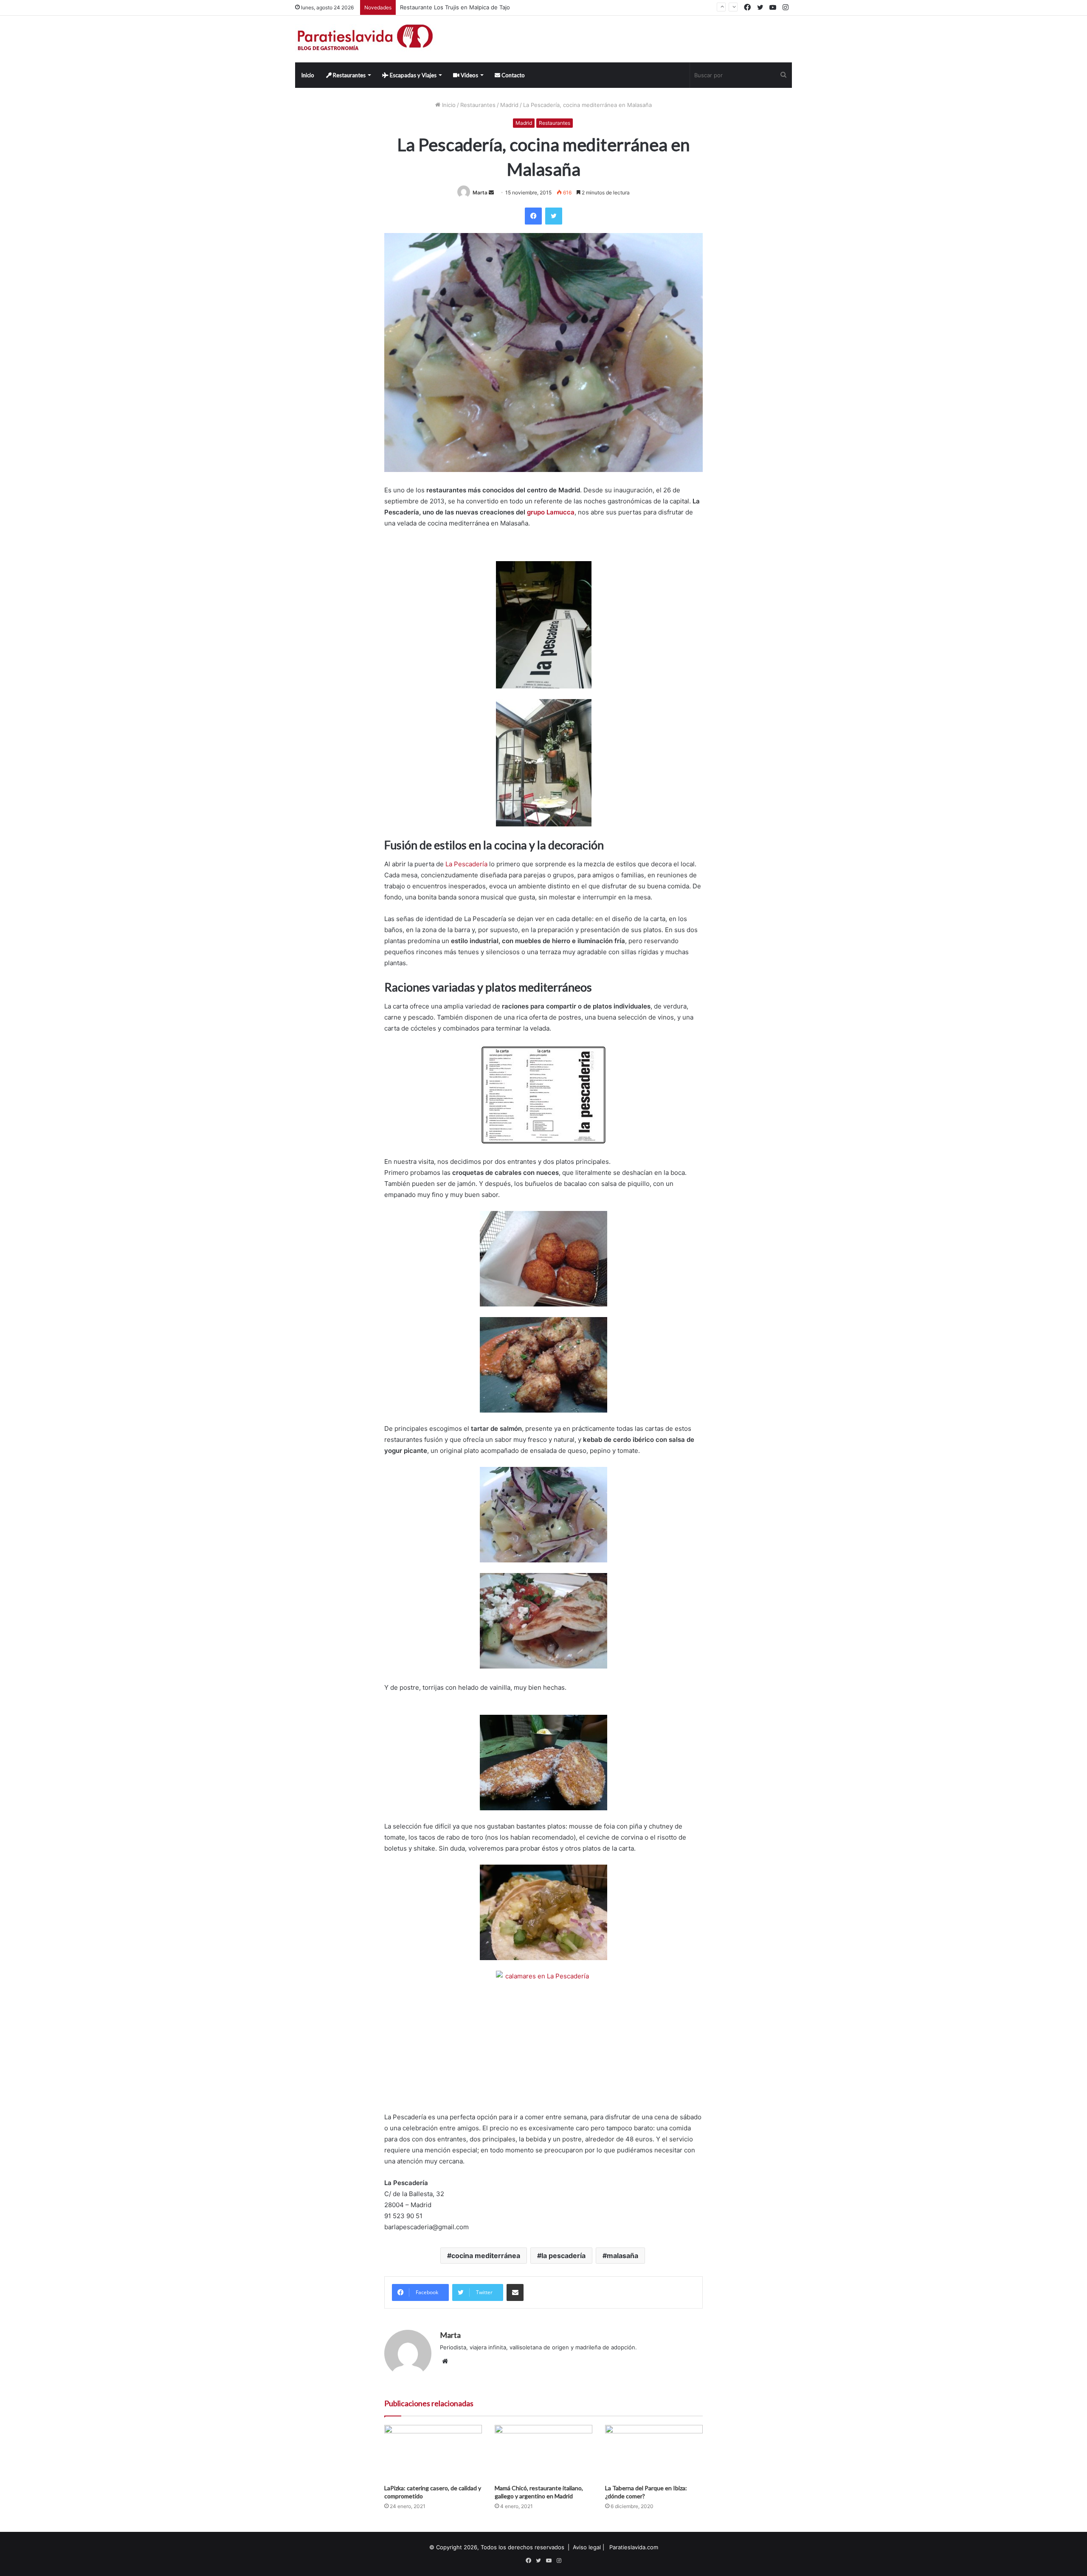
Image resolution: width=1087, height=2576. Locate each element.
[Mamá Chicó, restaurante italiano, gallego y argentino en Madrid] (543, 2452)
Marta (480, 192)
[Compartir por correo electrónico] (515, 2292)
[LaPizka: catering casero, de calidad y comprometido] (433, 2452)
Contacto (513, 75)
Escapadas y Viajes (413, 75)
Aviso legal (587, 2547)
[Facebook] (533, 216)
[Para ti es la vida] (366, 39)
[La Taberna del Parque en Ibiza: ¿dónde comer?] (654, 2452)
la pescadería (563, 2256)
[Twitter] (554, 216)
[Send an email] (491, 192)
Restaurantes (349, 75)
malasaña (622, 2256)
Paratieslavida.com (634, 2547)
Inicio (308, 75)
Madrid (509, 105)
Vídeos (469, 75)
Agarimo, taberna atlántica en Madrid (449, 7)
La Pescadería (466, 864)
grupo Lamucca (551, 512)
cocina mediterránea (486, 2256)
